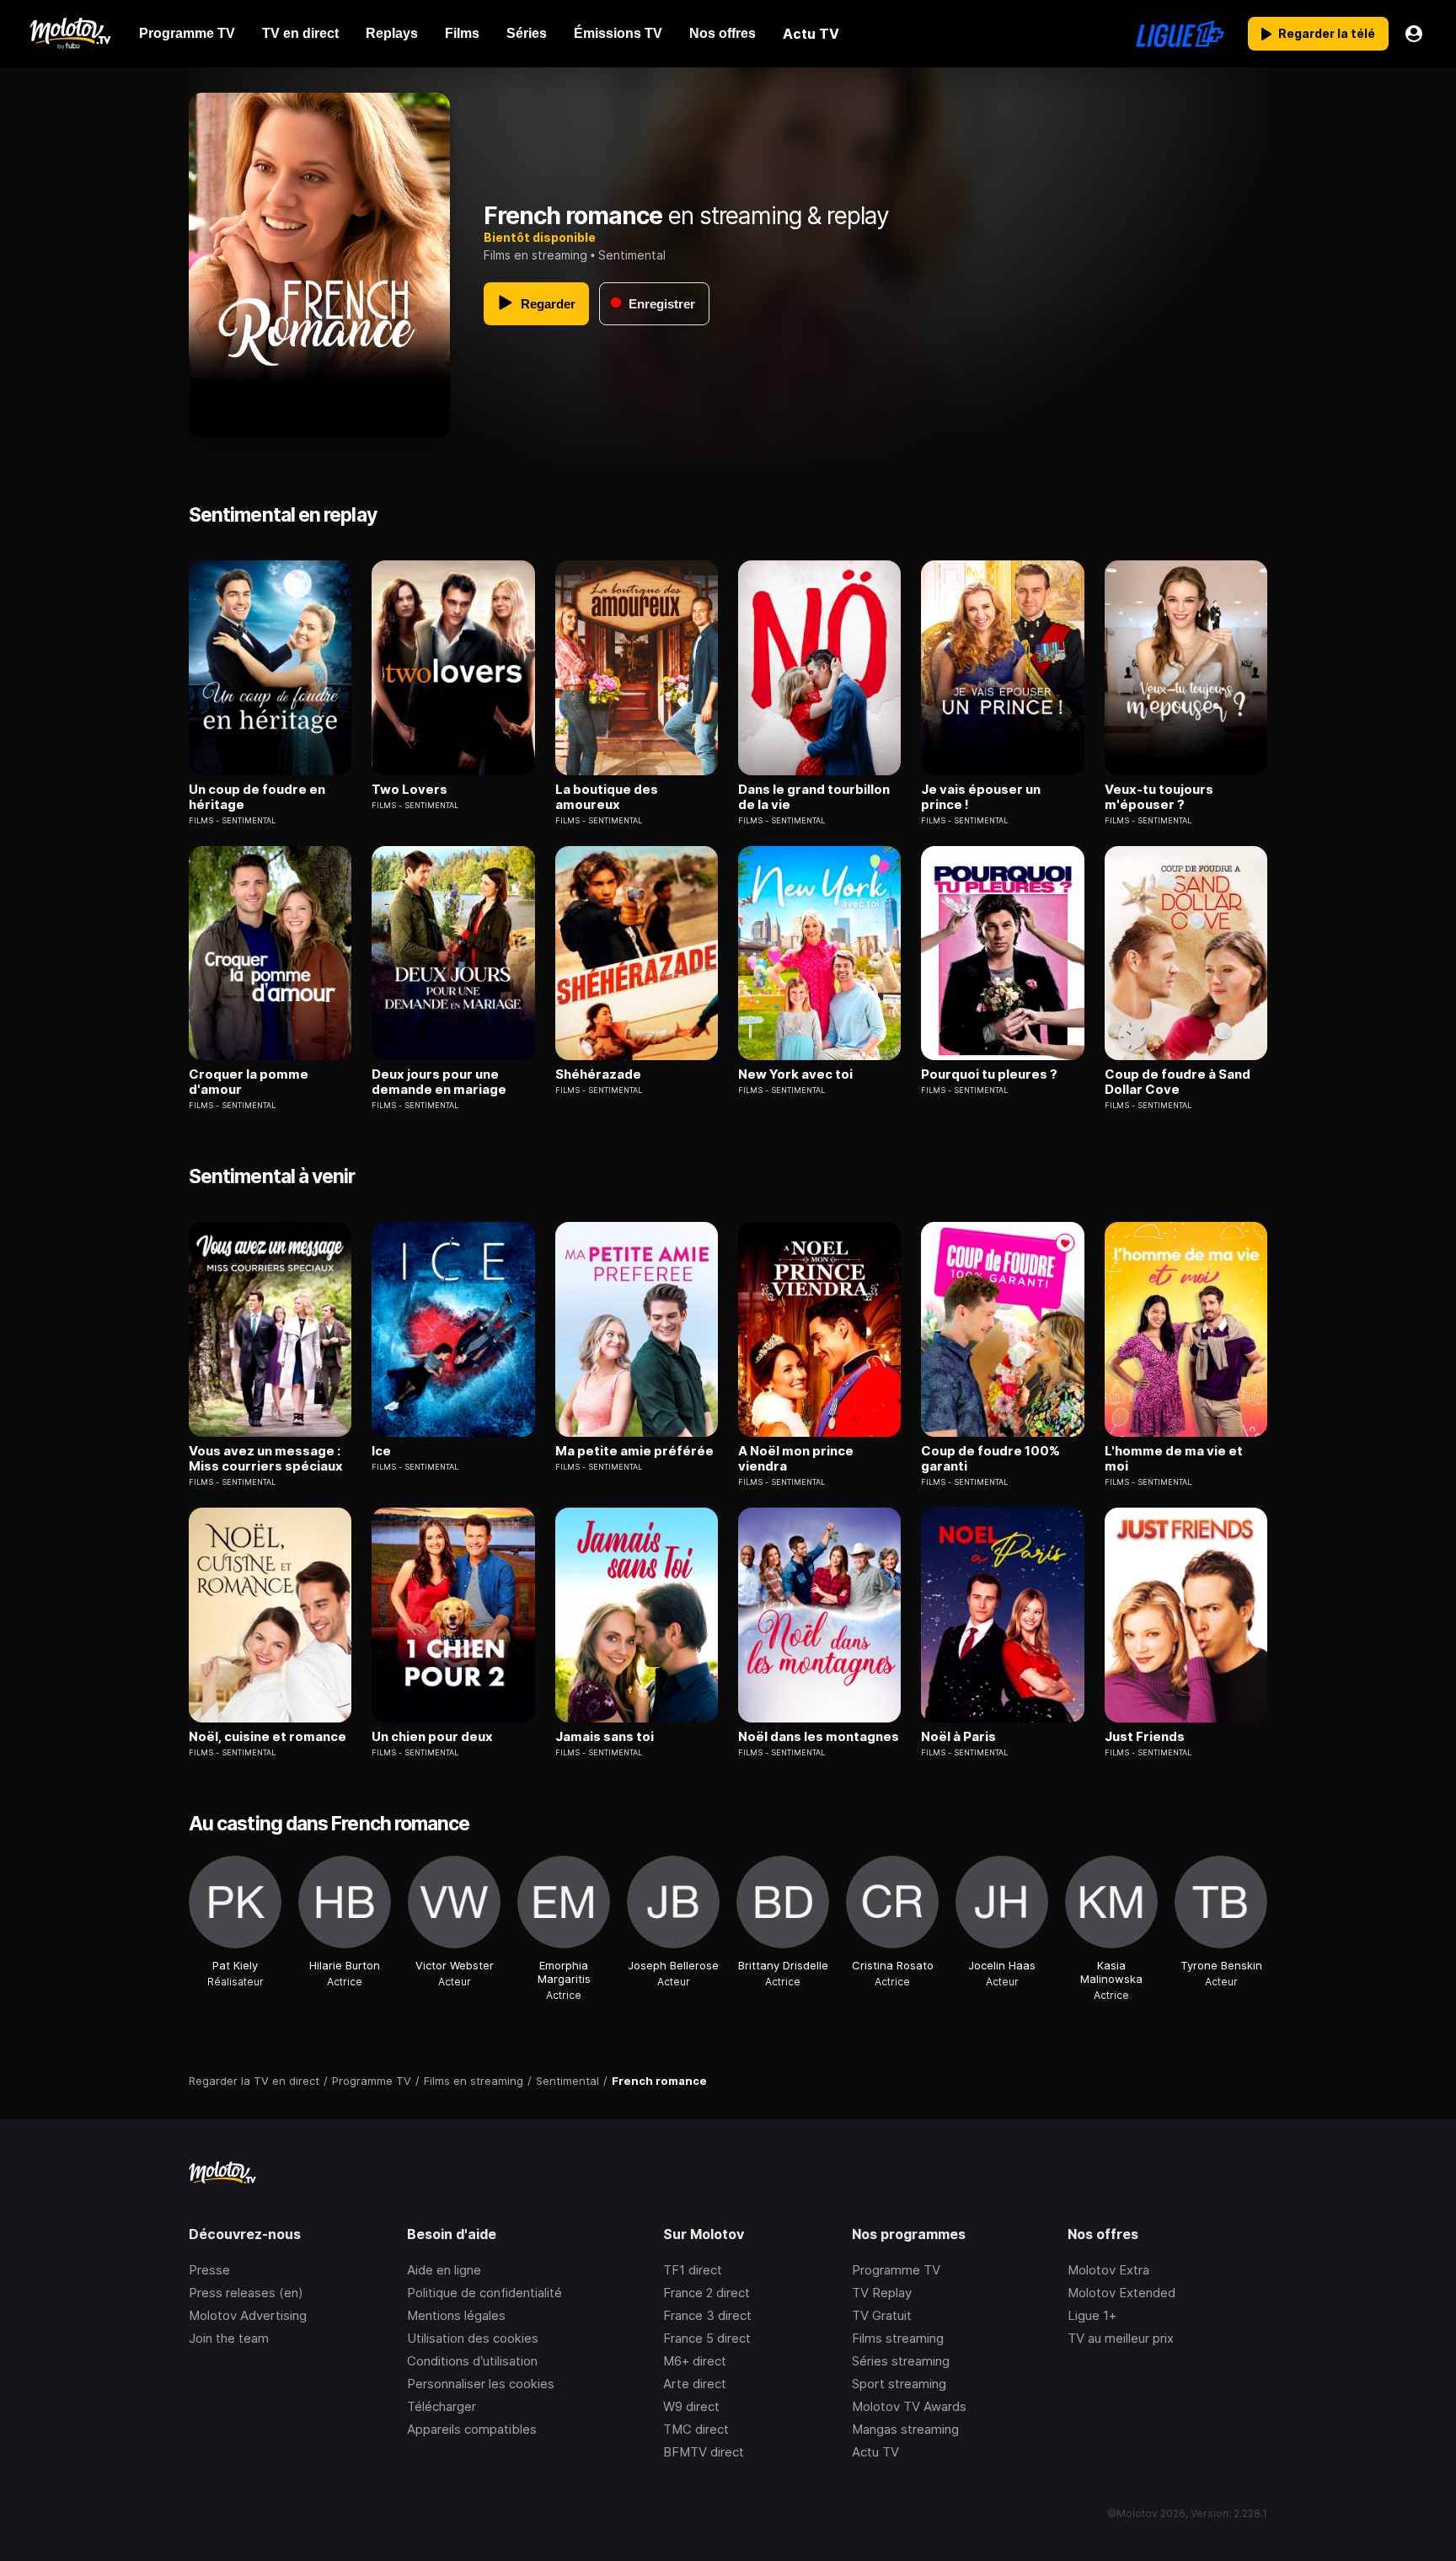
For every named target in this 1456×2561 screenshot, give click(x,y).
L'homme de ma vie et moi (1174, 1459)
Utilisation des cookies (473, 2338)
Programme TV (896, 2270)
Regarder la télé (1327, 33)
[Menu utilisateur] (1414, 34)
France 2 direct (707, 2293)
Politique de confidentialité (484, 2293)
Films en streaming (535, 255)
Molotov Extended (1121, 2293)
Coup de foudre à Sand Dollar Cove (1178, 1082)
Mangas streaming (905, 2429)
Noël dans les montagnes (819, 1737)
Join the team (229, 2338)
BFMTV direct (704, 2452)
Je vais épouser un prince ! (981, 797)
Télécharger (442, 2406)
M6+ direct (695, 2361)
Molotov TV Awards (909, 2406)
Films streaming (898, 2338)
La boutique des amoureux (607, 797)
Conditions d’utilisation (472, 2361)
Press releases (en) (246, 2293)
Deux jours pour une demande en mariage (439, 1082)
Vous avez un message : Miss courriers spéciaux (266, 1459)
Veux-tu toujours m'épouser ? (1159, 797)
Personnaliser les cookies (481, 2384)
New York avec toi (795, 1074)
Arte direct (695, 2384)
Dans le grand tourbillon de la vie (814, 797)
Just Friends (1145, 1737)
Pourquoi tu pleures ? (989, 1074)
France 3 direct (707, 2315)
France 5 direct (707, 2338)
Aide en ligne (444, 2270)
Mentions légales (456, 2315)
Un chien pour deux (432, 1737)
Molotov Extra (1108, 2270)
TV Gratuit (882, 2315)
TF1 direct (693, 2270)
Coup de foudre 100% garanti (990, 1459)
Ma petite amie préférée (634, 1451)
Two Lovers (409, 790)
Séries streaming (901, 2361)
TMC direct (696, 2429)
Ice (381, 1451)
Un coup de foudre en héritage (257, 797)
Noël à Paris (958, 1737)
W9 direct (691, 2406)
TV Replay (882, 2293)
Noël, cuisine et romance (268, 1737)
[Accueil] (70, 34)
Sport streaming (899, 2384)
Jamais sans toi (605, 1737)
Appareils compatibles (472, 2429)
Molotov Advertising (248, 2315)
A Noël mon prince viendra (796, 1459)
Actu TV (875, 2452)
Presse (209, 2270)
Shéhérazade (598, 1074)
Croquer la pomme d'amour (249, 1082)
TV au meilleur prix (1121, 2338)
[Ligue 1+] (1180, 34)
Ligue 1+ (1092, 2315)
